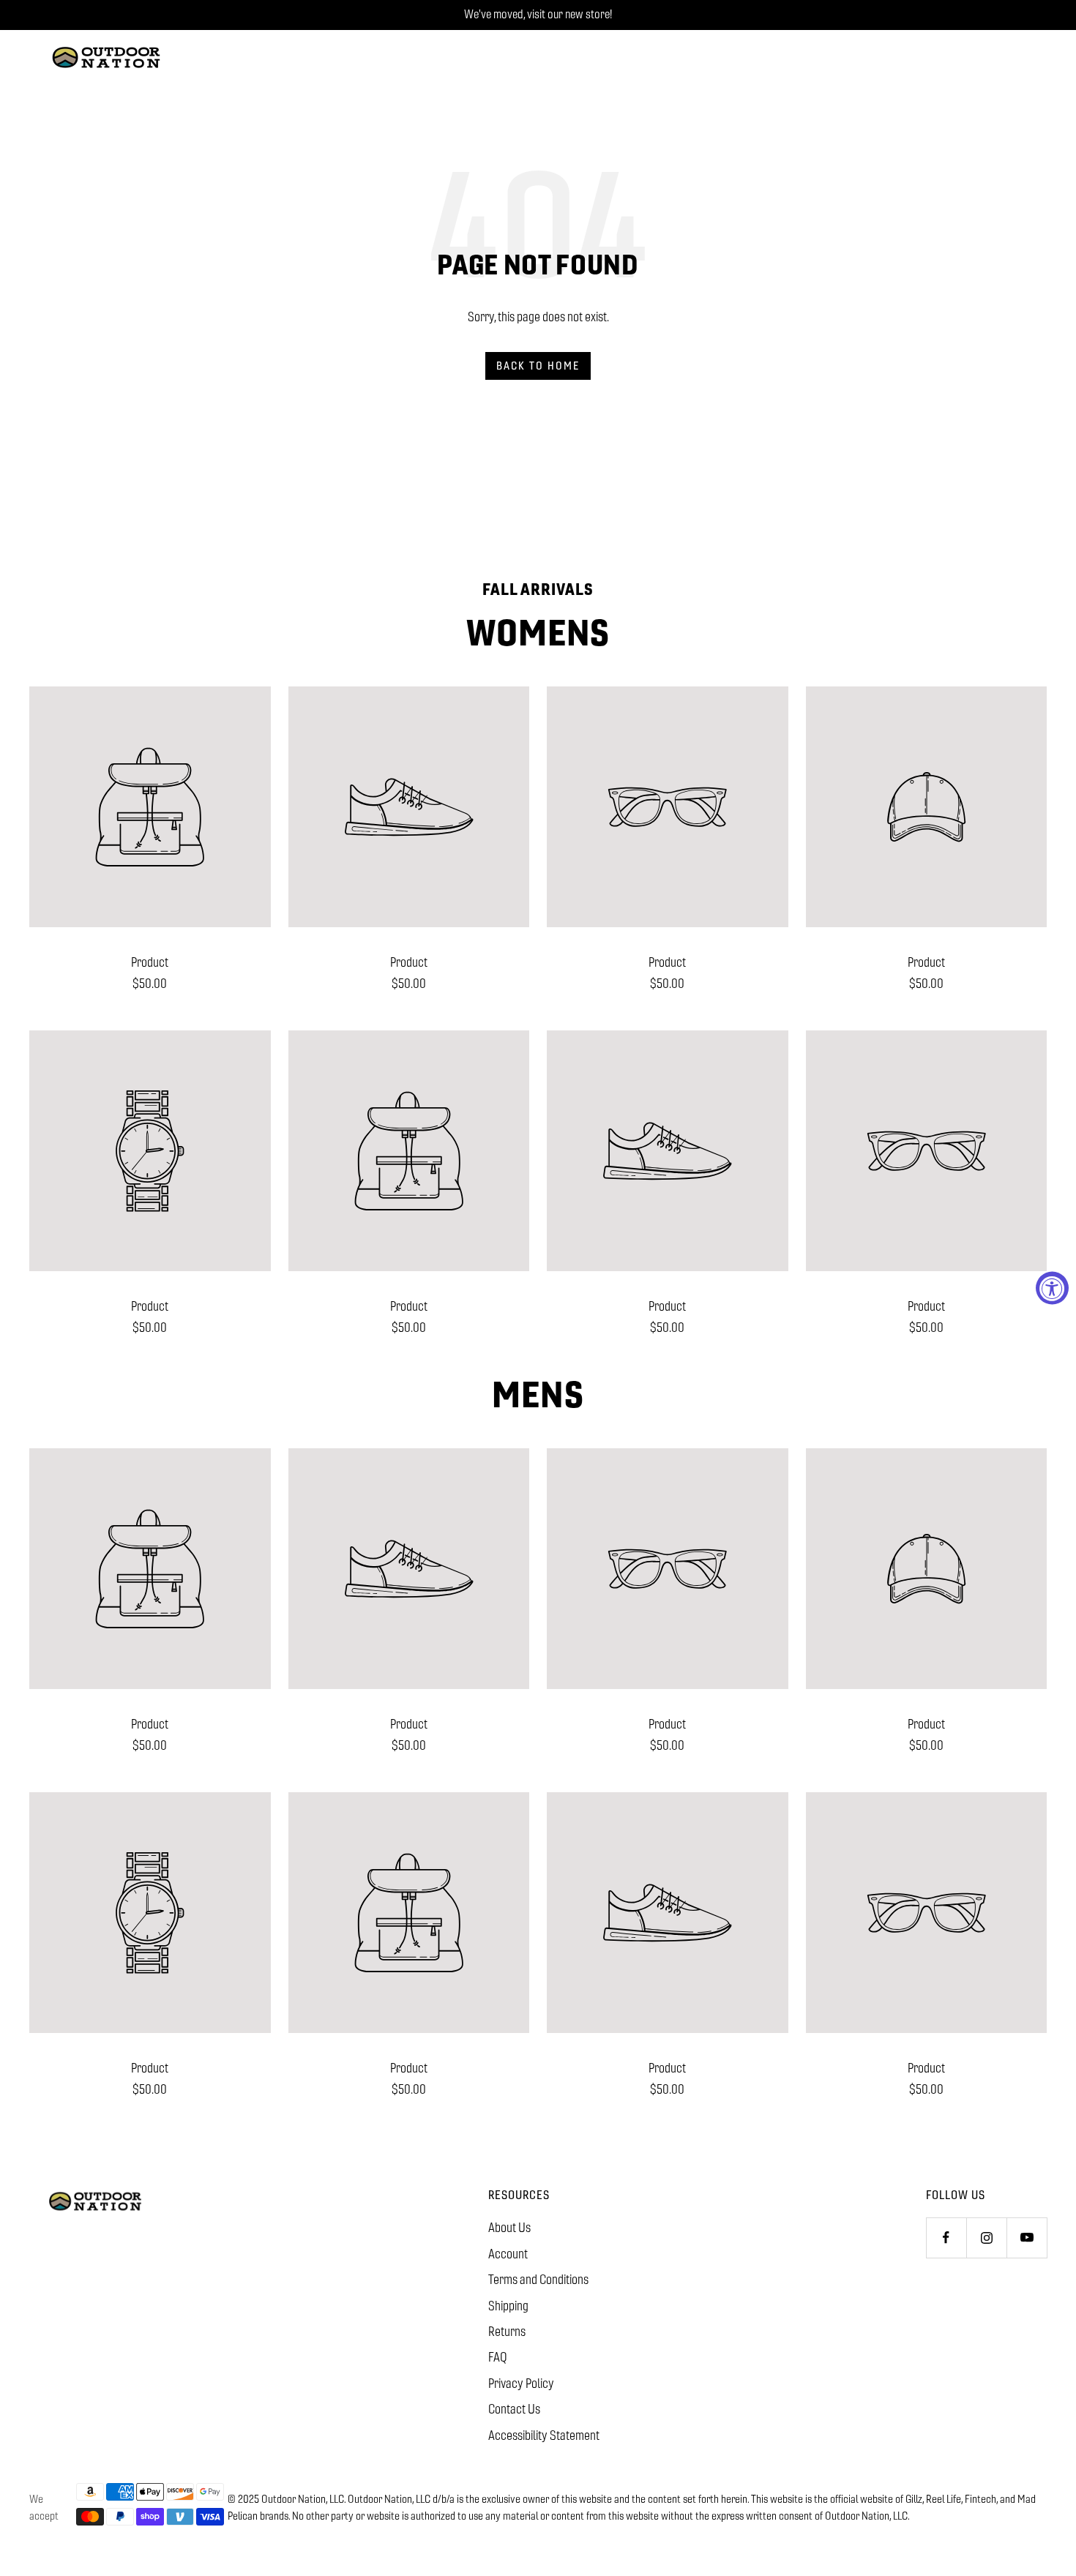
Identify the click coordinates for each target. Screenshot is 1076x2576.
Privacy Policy (521, 2384)
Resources (519, 2195)
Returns (507, 2332)
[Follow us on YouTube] (1027, 2238)
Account (508, 2254)
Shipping (508, 2306)
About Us (509, 2228)
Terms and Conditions (538, 2280)
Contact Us (514, 2409)
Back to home (538, 366)
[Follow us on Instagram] (986, 2238)
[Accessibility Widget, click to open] (1052, 1288)
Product (150, 962)
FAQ (498, 2357)
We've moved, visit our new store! (538, 14)
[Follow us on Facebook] (946, 2238)
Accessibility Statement (544, 2435)
